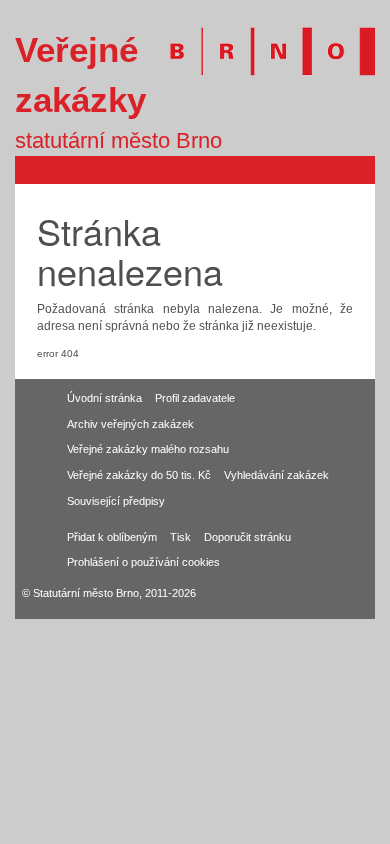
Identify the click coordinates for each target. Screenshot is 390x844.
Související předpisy (116, 501)
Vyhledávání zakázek (276, 475)
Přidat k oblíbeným (112, 537)
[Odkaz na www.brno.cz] (262, 40)
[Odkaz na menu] (359, 170)
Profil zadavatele (195, 398)
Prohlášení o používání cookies (143, 562)
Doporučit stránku (247, 537)
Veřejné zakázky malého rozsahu (148, 449)
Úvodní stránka (104, 398)
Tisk (180, 537)
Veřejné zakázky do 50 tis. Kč (139, 475)
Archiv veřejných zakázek (130, 424)
